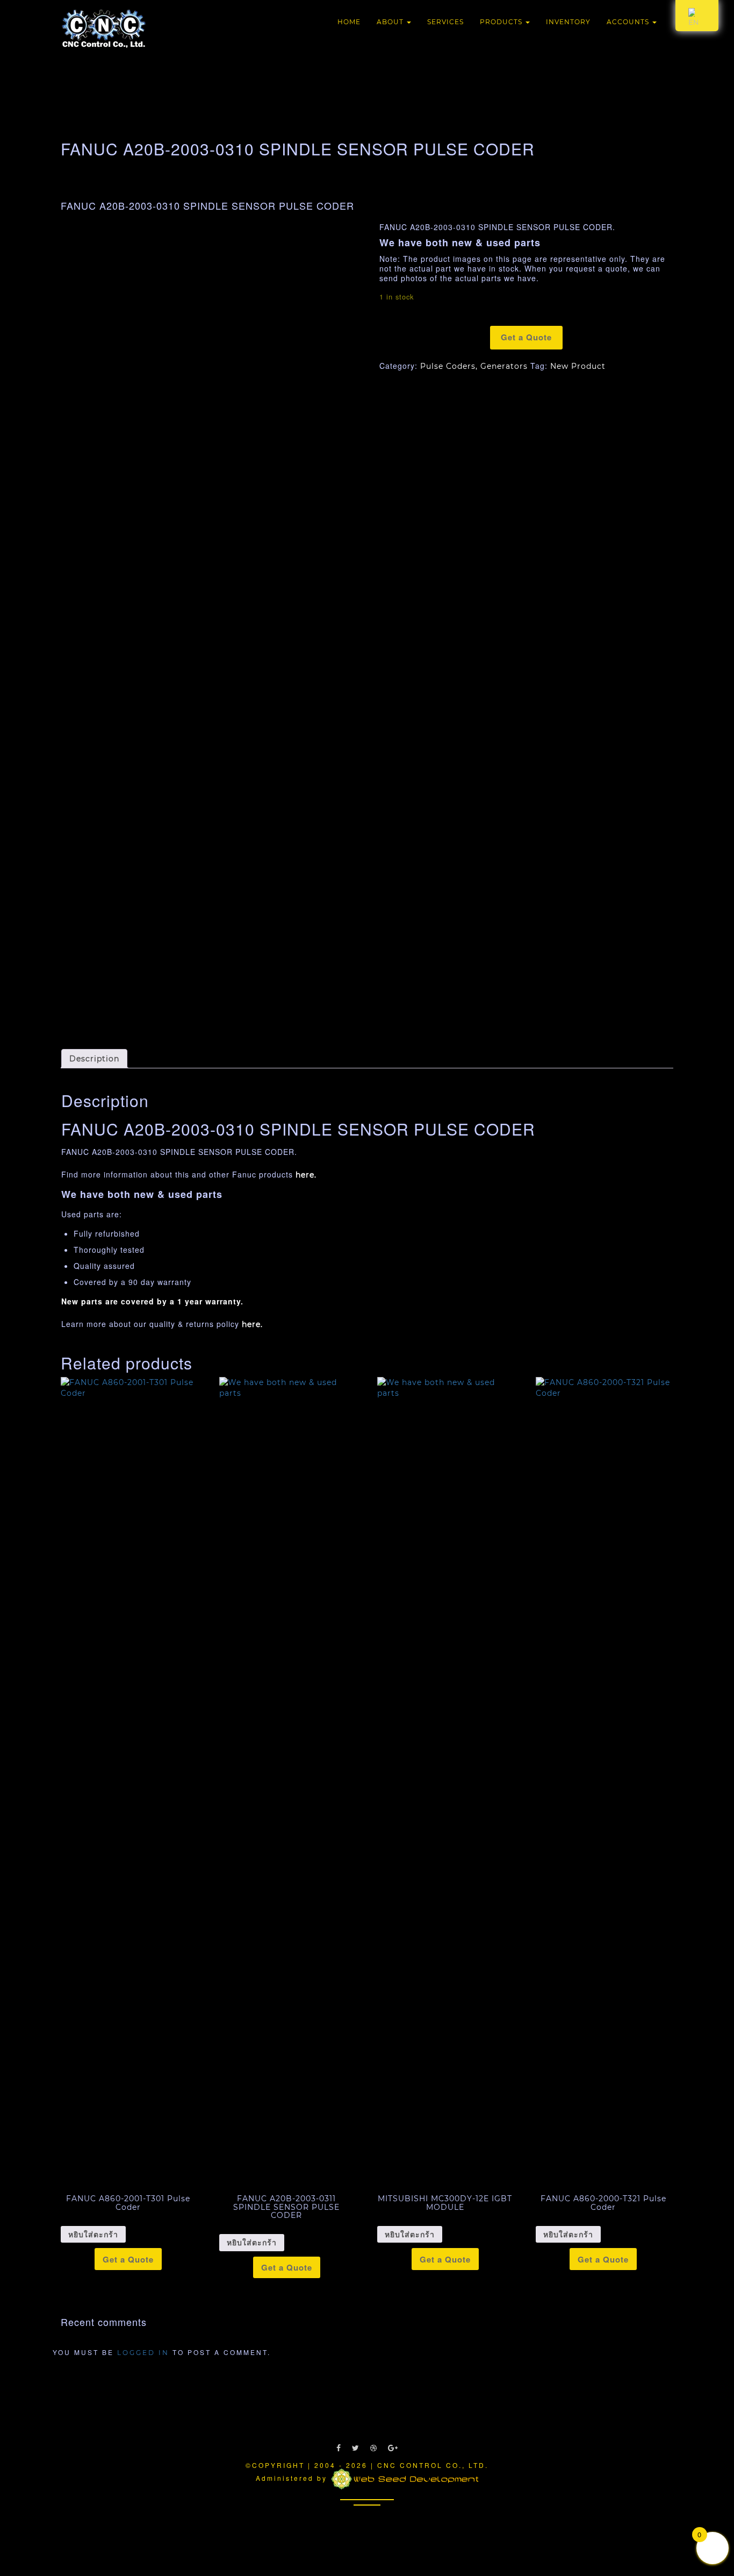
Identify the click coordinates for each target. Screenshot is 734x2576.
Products (502, 22)
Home (349, 22)
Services (445, 22)
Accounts (629, 22)
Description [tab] (94, 1059)
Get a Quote (526, 337)
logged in (143, 2353)
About (391, 22)
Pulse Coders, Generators (474, 366)
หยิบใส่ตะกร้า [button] (93, 2235)
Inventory (568, 22)
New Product (578, 366)
